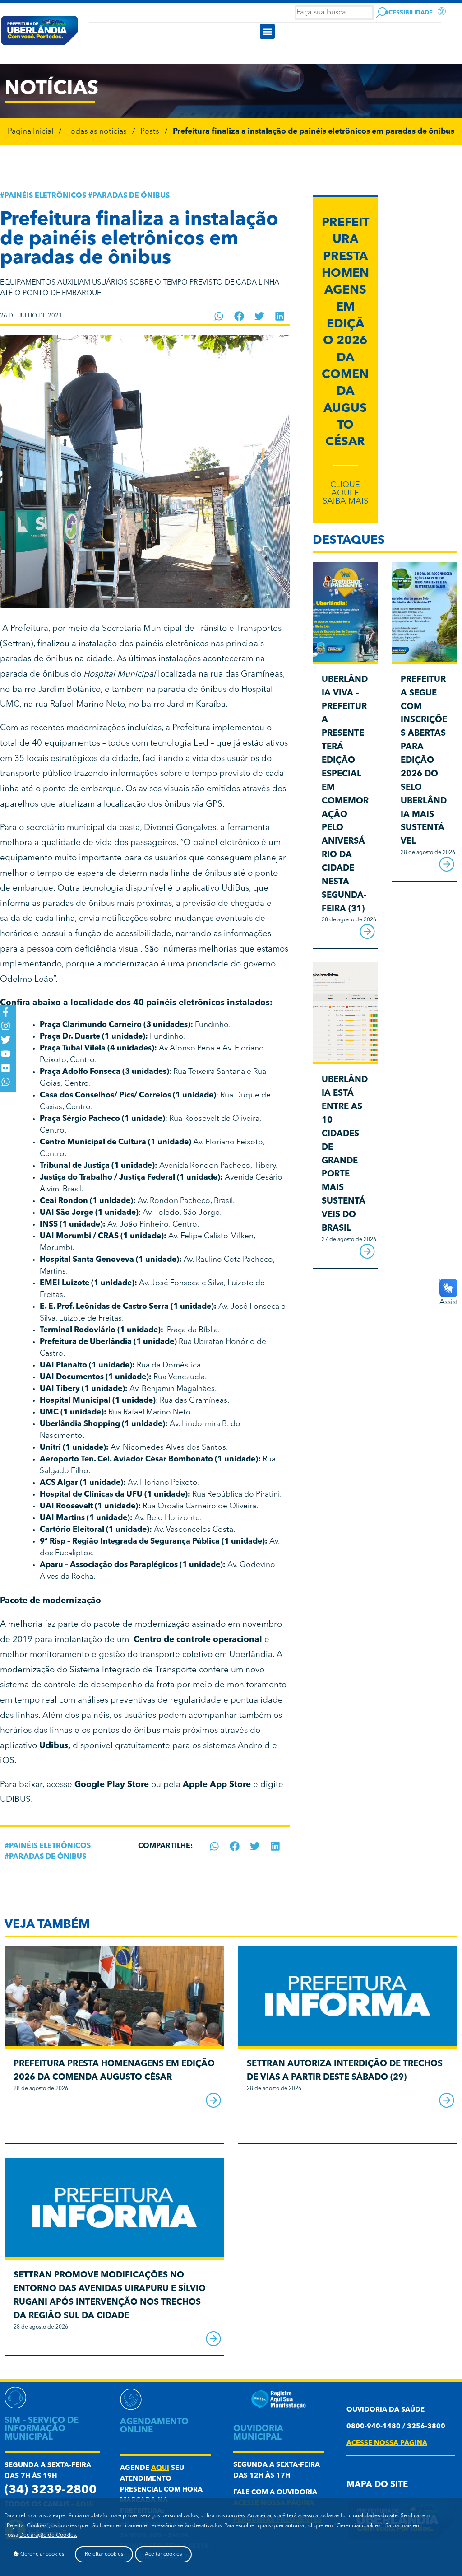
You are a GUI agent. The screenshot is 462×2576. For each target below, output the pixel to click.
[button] (267, 31)
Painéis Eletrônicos (45, 196)
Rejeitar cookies (104, 2554)
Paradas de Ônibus (131, 196)
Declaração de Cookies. (48, 2535)
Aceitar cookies (163, 2554)
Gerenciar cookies (42, 2554)
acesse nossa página (387, 2443)
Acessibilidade (409, 13)
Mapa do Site (377, 2485)
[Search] (381, 12)
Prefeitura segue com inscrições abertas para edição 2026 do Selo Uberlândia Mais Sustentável (424, 761)
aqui (160, 2468)
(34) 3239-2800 (51, 2490)
